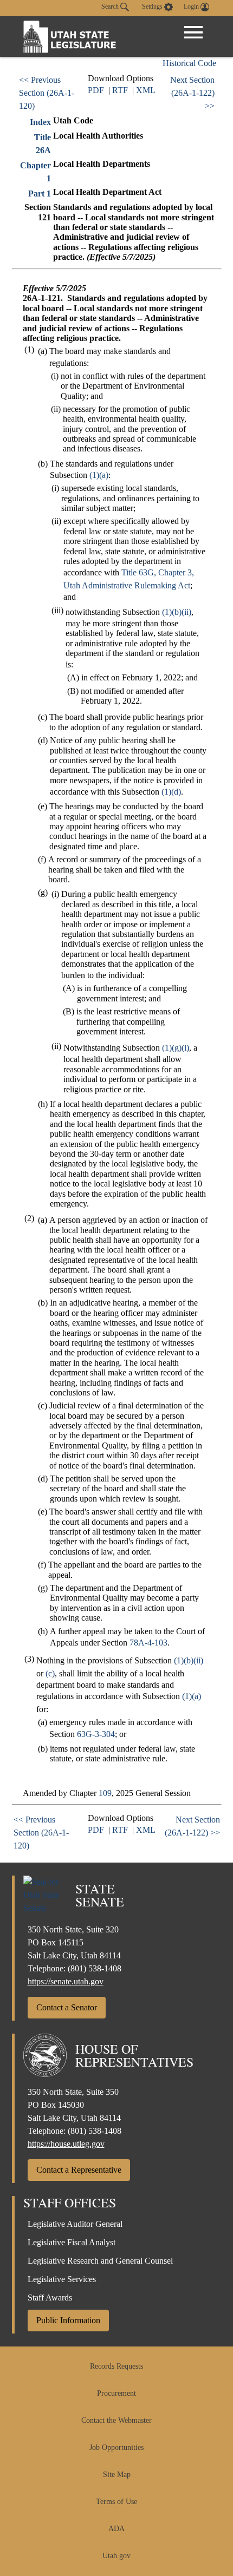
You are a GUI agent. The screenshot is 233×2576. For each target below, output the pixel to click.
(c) (50, 1673)
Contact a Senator (67, 2007)
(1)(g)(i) (176, 1048)
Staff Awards (50, 2298)
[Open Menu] (193, 32)
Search (111, 6)
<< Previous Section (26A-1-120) (47, 93)
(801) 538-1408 (95, 1968)
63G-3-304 (96, 1734)
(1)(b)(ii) (177, 612)
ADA (116, 2529)
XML (146, 90)
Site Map (117, 2475)
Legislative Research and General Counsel (100, 2261)
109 (105, 1793)
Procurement (116, 2393)
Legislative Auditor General (75, 2224)
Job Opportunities (116, 2447)
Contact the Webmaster (116, 2420)
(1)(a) (99, 475)
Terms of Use (116, 2502)
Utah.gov (116, 2556)
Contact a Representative (79, 2170)
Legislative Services (62, 2279)
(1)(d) (171, 792)
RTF (120, 90)
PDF (96, 90)
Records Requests (116, 2366)
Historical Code (189, 63)
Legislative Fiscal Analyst (72, 2242)
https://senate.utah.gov (66, 1981)
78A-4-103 (148, 1643)
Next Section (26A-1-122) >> (192, 93)
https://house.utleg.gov (66, 2144)
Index (40, 122)
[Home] (70, 37)
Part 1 (40, 194)
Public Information (68, 2320)
